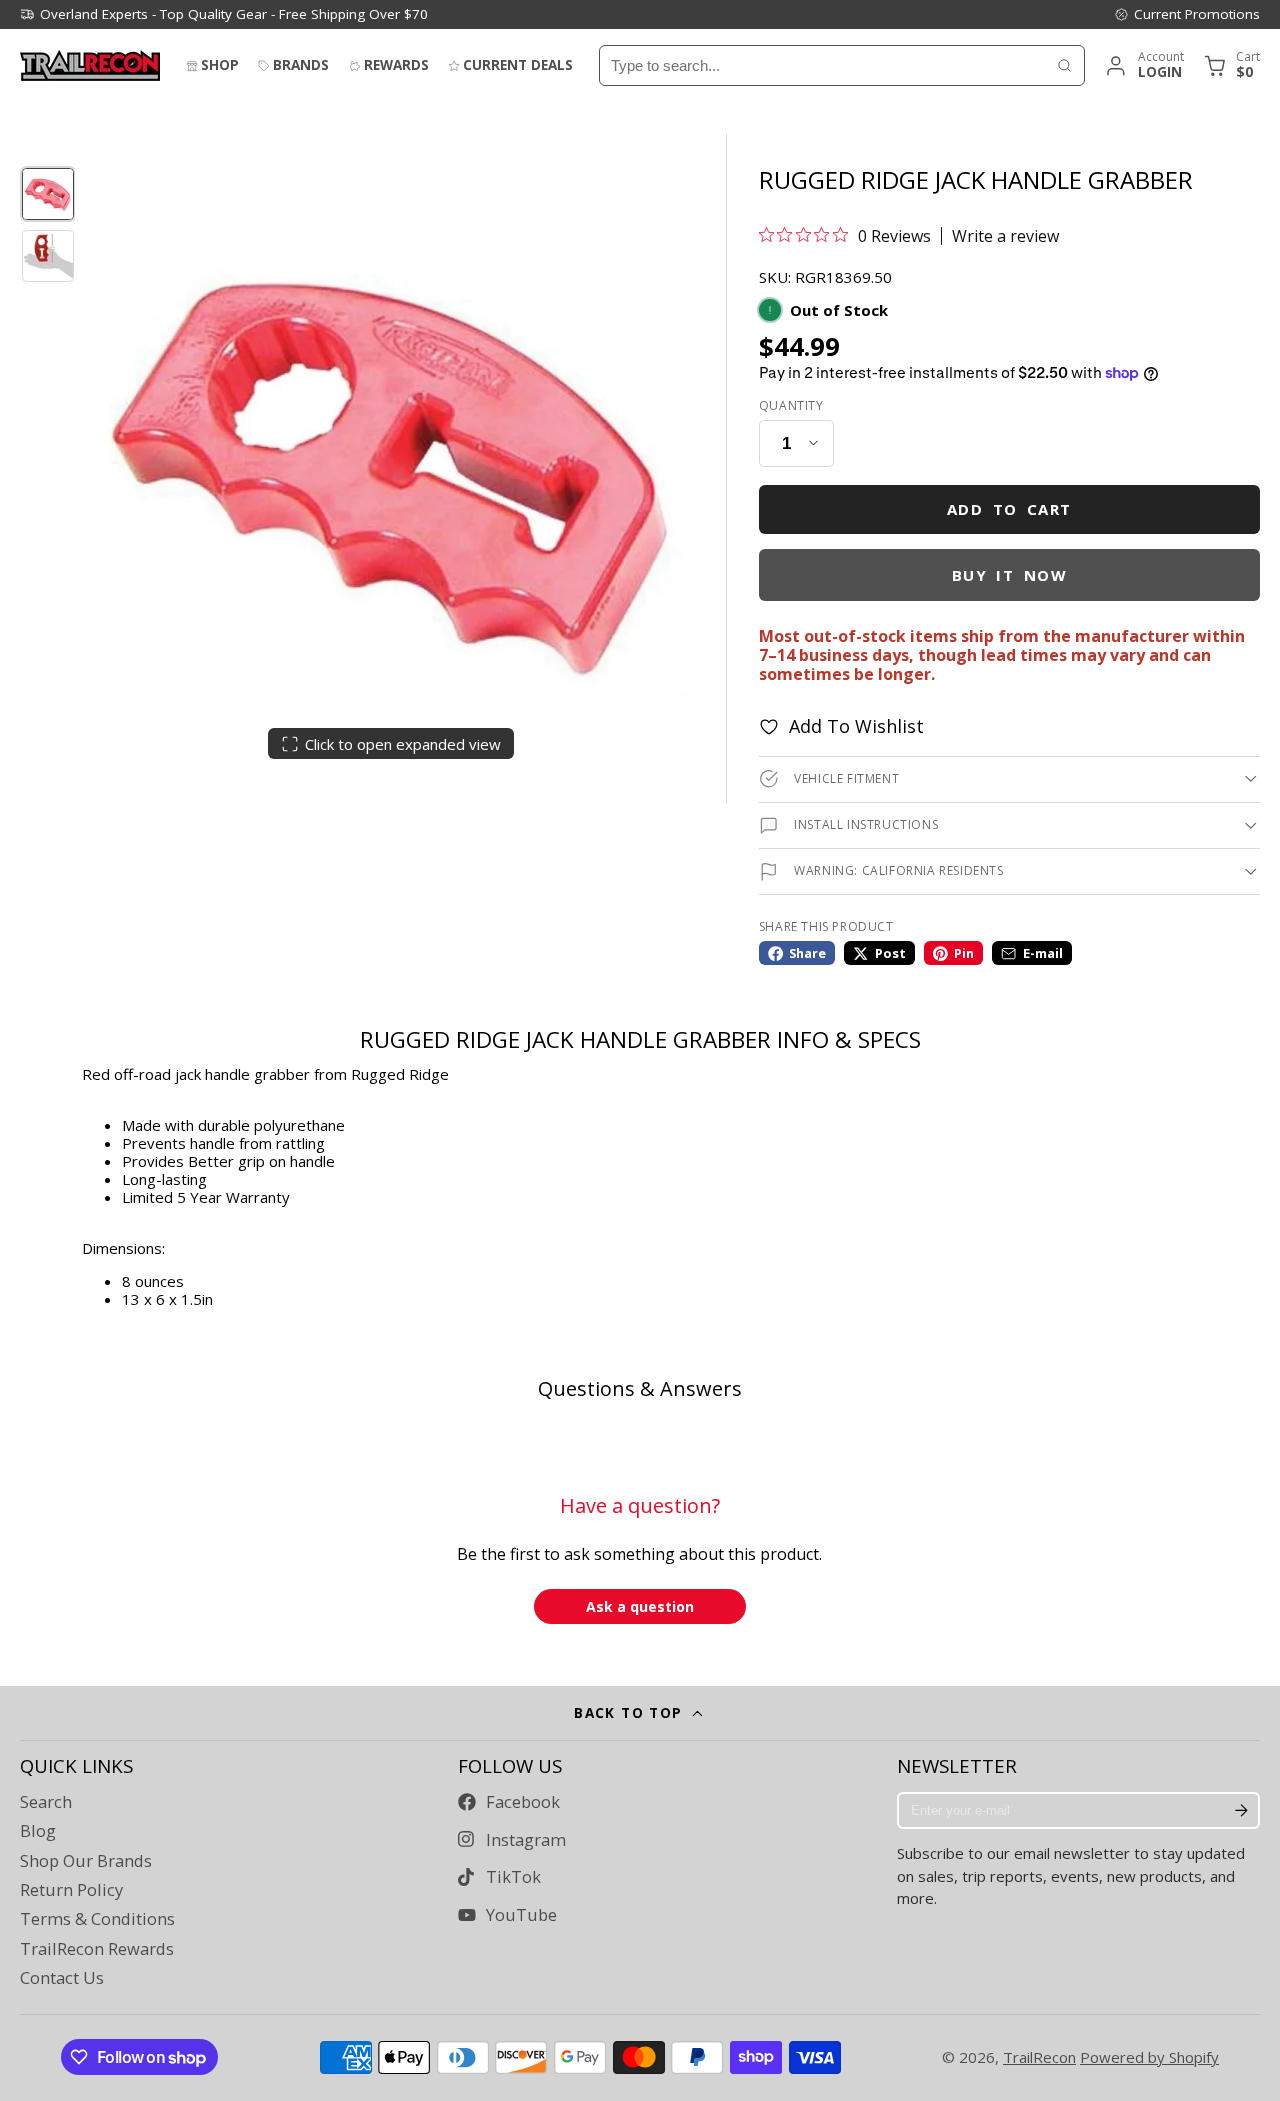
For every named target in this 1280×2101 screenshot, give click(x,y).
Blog (38, 1831)
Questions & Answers (640, 1388)
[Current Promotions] (1187, 14)
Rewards (396, 65)
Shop (220, 65)
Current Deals (518, 65)
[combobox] (822, 65)
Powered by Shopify (1149, 2057)
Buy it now (1010, 575)
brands (301, 65)
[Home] (90, 65)
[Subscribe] (1241, 1811)
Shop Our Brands (86, 1861)
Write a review (1005, 236)
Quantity (791, 406)
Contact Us (62, 1978)
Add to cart (1009, 509)
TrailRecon (1039, 2057)
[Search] (1064, 65)
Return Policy (71, 1890)
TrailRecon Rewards (97, 1949)
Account (1143, 65)
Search (46, 1802)
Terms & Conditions (97, 1919)
